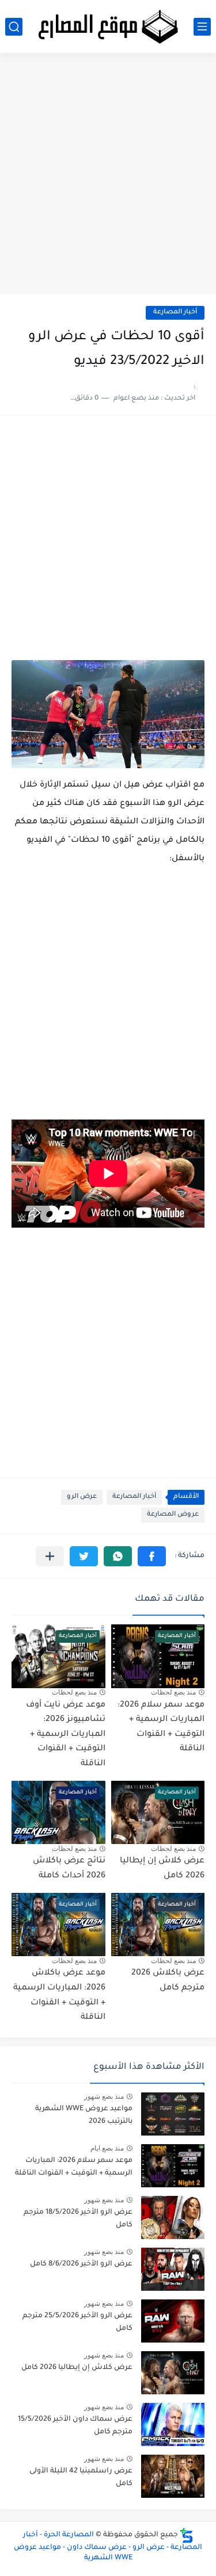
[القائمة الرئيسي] (202, 27)
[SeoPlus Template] (187, 2535)
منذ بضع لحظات (173, 1692)
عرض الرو (82, 1497)
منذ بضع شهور (104, 2096)
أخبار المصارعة (175, 313)
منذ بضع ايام (107, 2148)
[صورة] (173, 2114)
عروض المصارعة (173, 1515)
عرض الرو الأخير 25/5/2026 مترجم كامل (77, 2322)
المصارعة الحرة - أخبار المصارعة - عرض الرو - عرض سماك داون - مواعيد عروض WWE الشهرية (108, 2547)
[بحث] (14, 27)
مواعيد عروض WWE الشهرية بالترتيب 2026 (84, 2115)
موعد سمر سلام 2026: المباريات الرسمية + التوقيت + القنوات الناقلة (74, 2167)
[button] (152, 1556)
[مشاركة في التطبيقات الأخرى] (50, 1556)
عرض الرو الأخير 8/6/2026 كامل (81, 2264)
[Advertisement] (108, 178)
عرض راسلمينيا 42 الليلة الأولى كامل (81, 2478)
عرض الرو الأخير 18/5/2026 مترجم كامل (78, 2219)
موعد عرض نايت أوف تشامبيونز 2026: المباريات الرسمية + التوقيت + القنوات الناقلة (66, 1735)
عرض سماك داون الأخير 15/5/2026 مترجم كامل (75, 2426)
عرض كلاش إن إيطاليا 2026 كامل (77, 2368)
